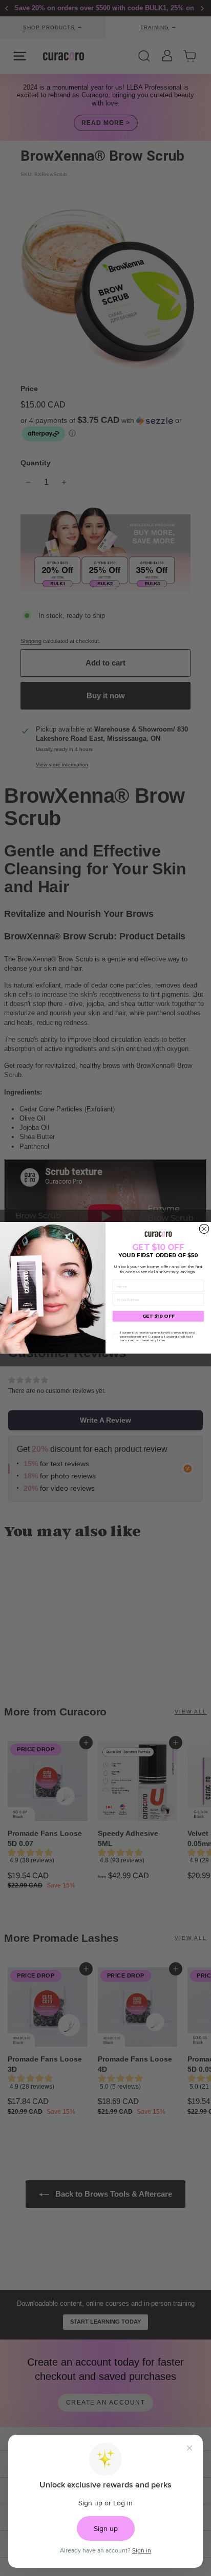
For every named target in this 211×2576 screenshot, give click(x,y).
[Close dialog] (204, 1229)
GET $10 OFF (159, 1317)
